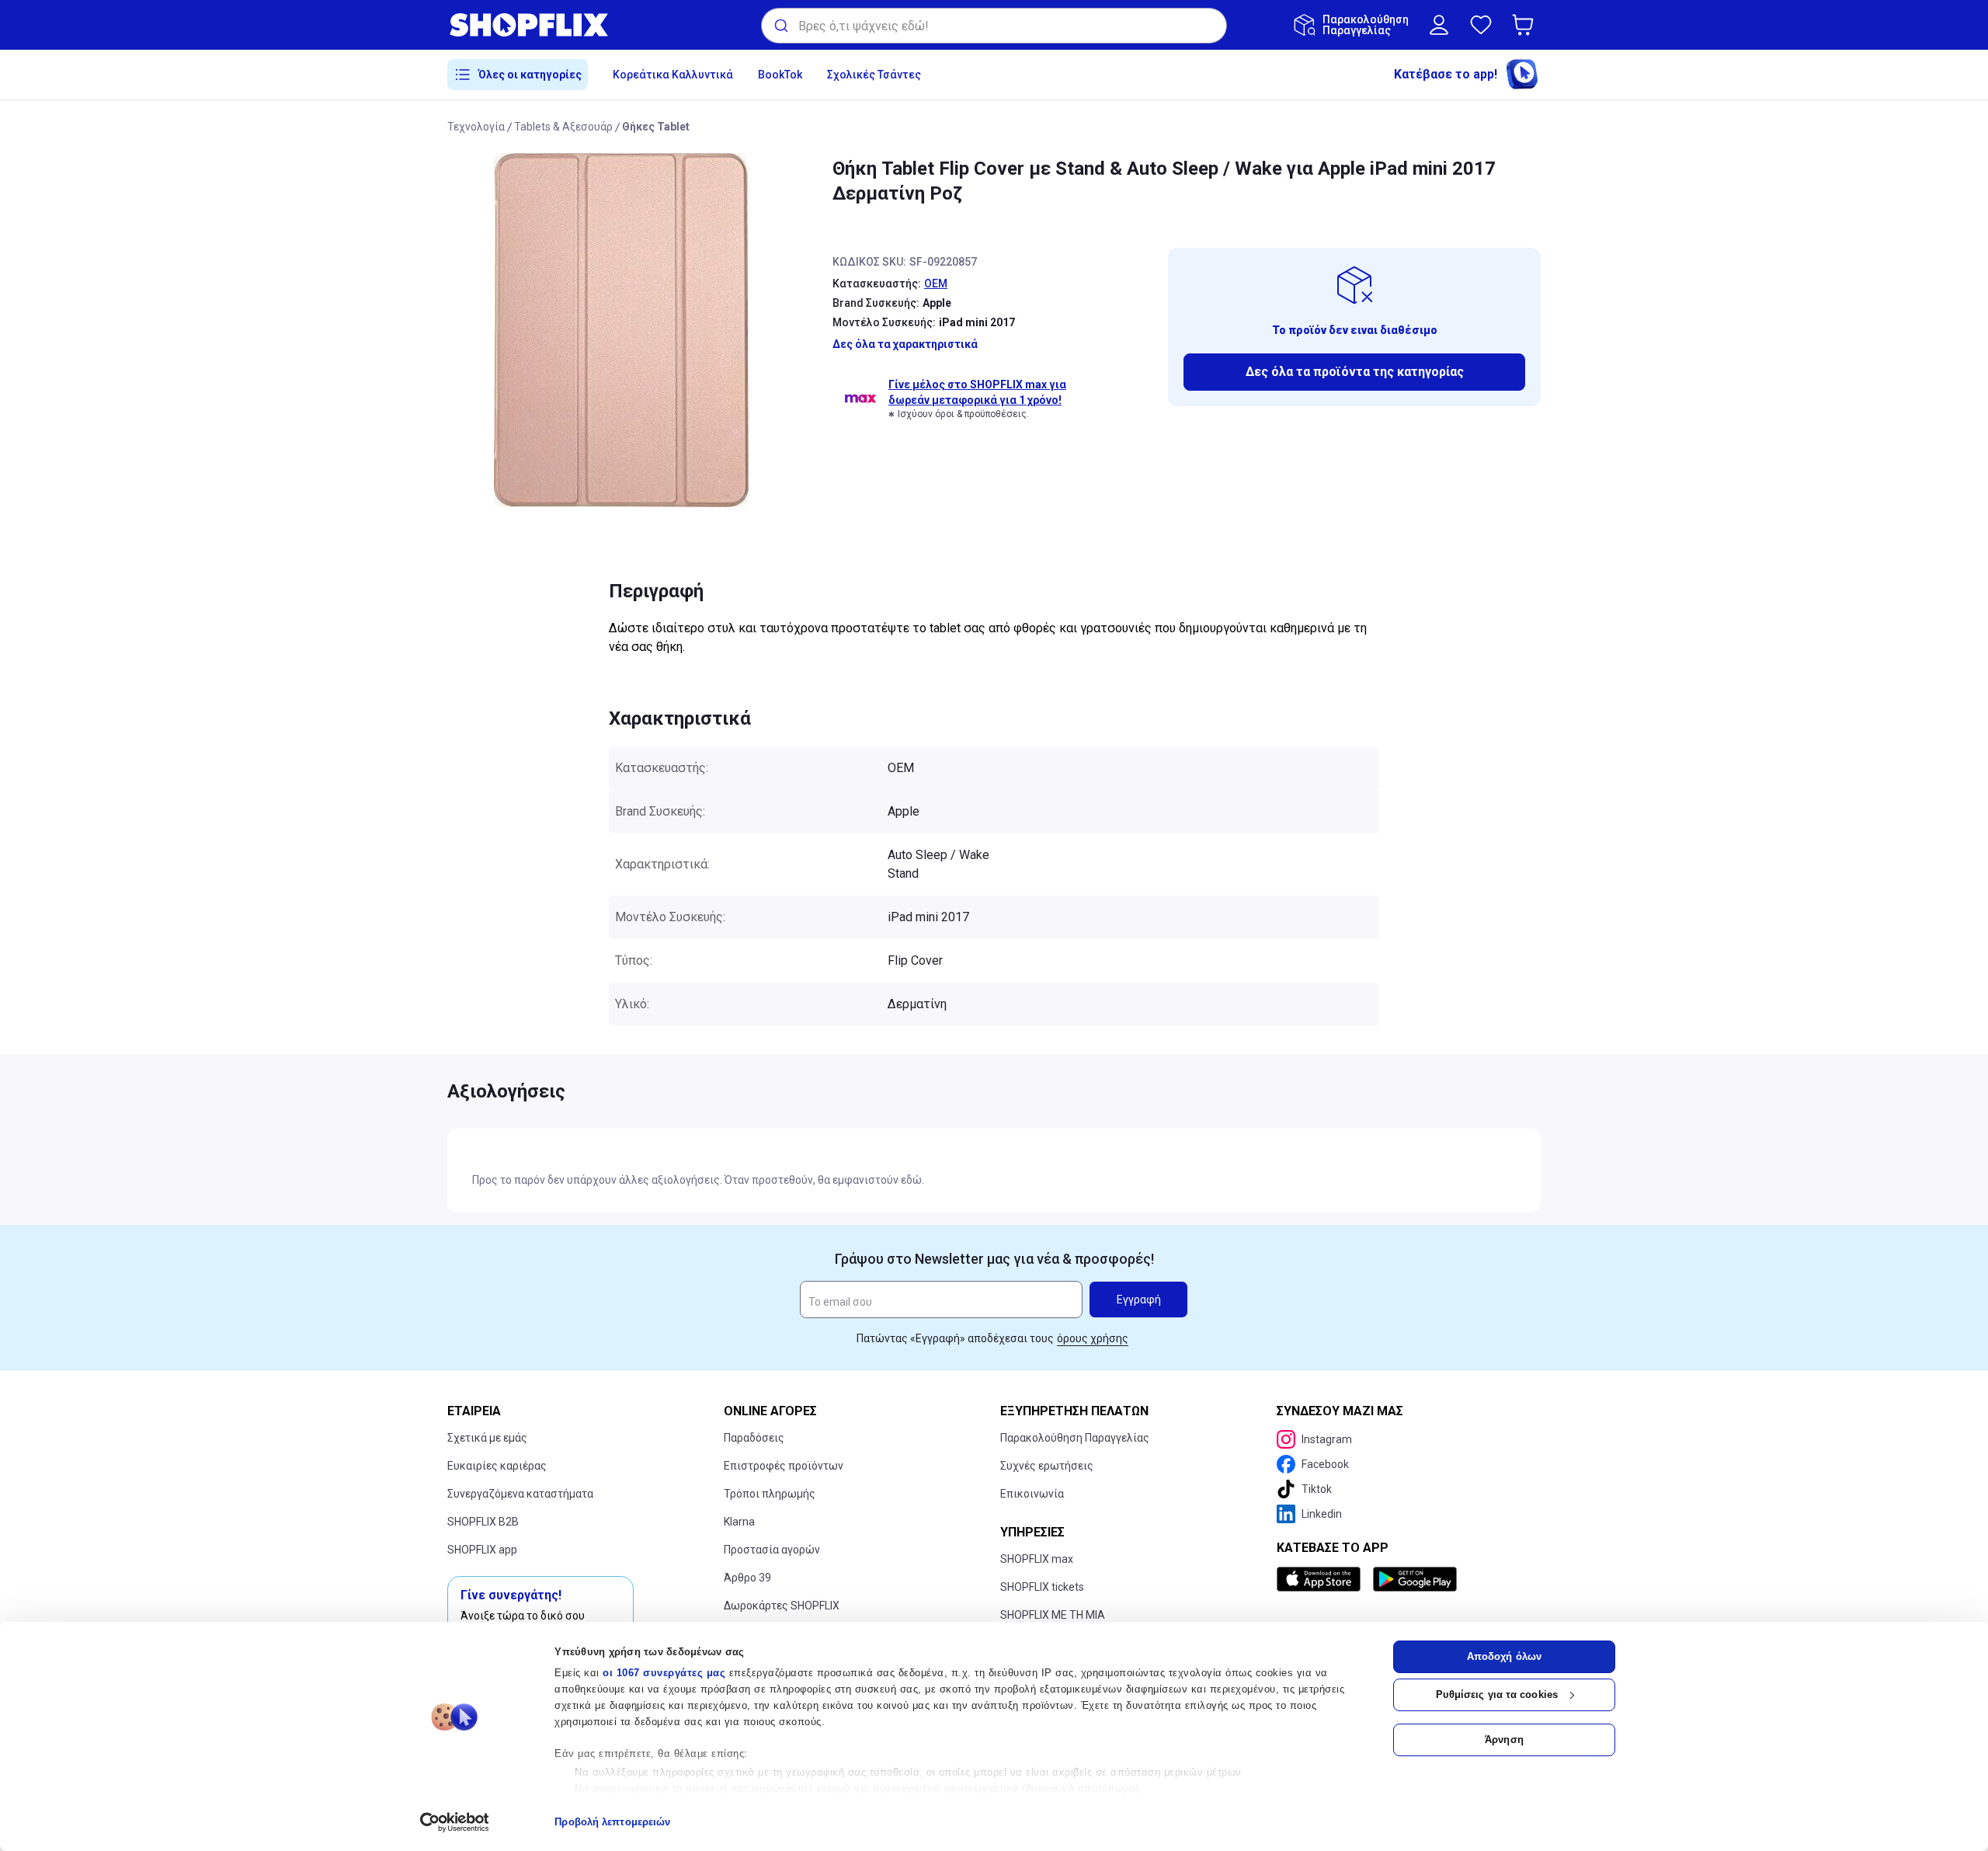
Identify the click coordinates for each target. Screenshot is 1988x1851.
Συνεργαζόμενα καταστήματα (520, 1494)
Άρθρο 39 (747, 1578)
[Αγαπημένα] (1481, 25)
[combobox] (994, 26)
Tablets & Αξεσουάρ (563, 127)
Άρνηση (1504, 1740)
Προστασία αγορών (772, 1550)
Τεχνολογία (476, 127)
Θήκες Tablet (656, 127)
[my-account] (1439, 25)
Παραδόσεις (754, 1438)
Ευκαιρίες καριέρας (497, 1466)
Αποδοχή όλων (1504, 1656)
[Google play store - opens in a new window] (1415, 1579)
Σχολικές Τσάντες (874, 75)
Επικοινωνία (1032, 1494)
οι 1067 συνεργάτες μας (664, 1673)
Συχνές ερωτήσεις (1047, 1466)
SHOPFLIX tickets (1042, 1587)
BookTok (780, 75)
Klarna (739, 1522)
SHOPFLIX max (1037, 1559)
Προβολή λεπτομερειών (612, 1822)
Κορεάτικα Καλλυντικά (673, 75)
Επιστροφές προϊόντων (784, 1466)
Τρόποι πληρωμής (770, 1494)
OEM (936, 284)
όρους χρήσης (1093, 1338)
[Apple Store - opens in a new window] (1322, 1579)
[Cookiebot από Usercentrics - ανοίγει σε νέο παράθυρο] (455, 1822)
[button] (1526, 25)
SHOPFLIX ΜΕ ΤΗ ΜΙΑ (1053, 1615)
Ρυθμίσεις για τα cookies (1497, 1694)
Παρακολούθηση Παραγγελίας (1075, 1438)
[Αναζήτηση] (780, 26)
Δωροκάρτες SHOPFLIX (782, 1606)
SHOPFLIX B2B (483, 1522)
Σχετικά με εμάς (487, 1438)
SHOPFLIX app (482, 1550)
